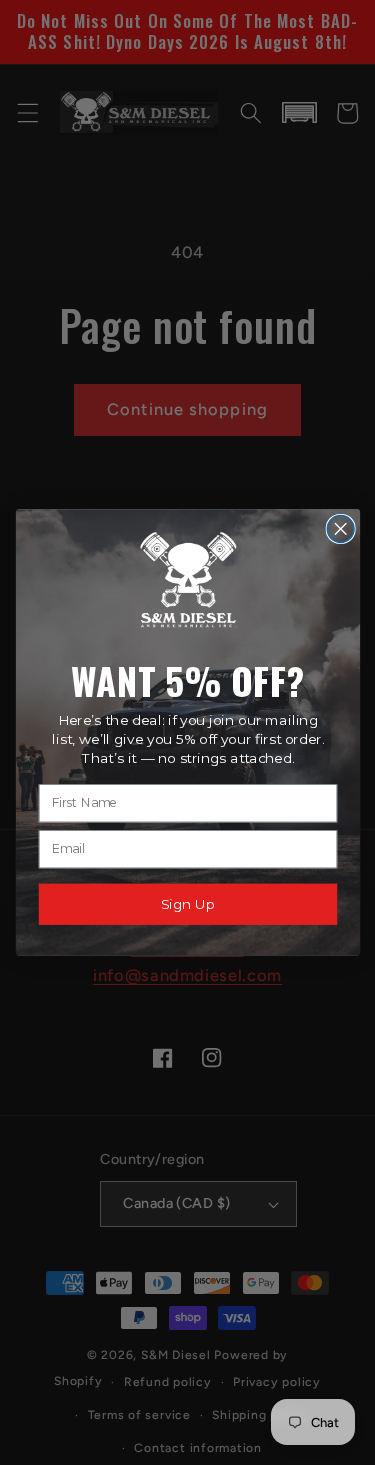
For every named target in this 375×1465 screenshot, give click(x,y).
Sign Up (187, 904)
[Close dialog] (340, 529)
